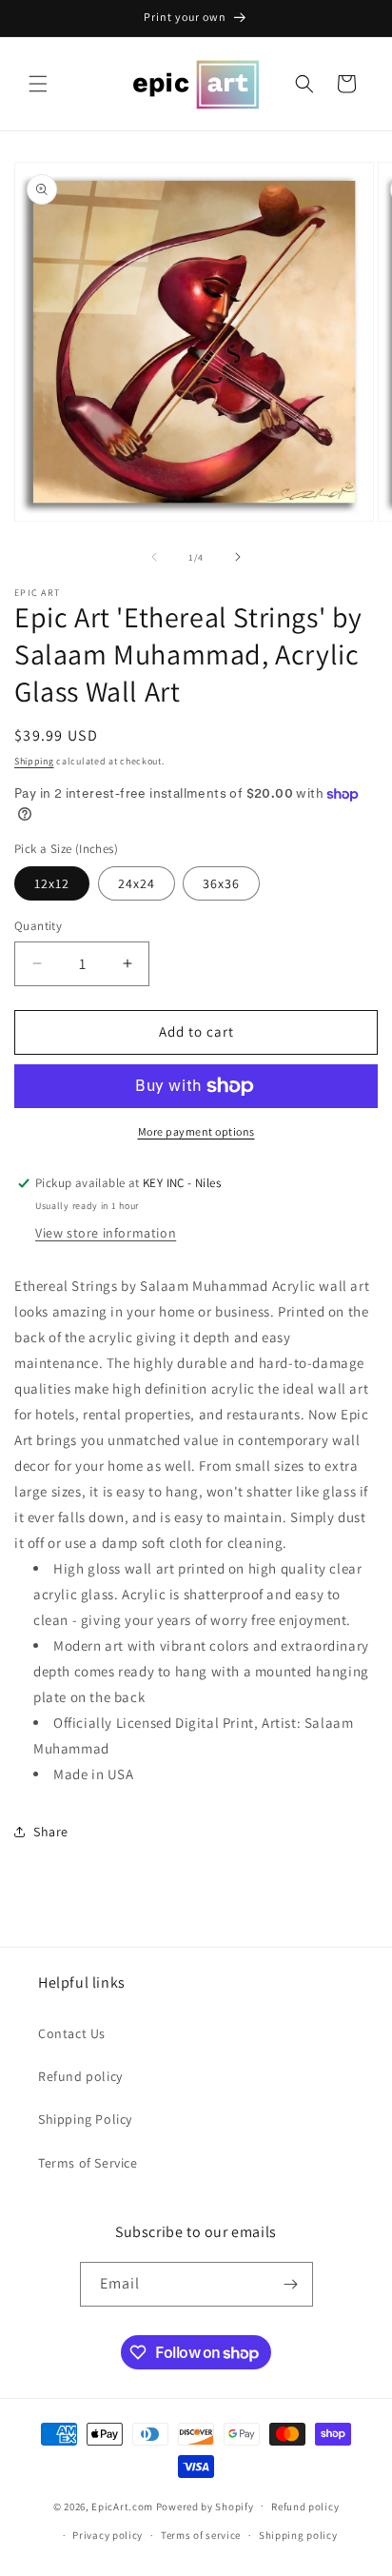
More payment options (196, 1131)
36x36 (221, 883)
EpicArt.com (122, 2506)
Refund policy (80, 2076)
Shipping (34, 761)
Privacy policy (108, 2535)
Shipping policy (298, 2535)
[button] (38, 84)
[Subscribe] (291, 2284)
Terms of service (201, 2535)
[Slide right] (238, 557)
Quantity (38, 926)
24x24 (137, 883)
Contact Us (72, 2033)
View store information (106, 1233)
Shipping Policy (85, 2119)
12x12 (52, 883)
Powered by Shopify (205, 2506)
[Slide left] (154, 557)
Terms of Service (88, 2163)
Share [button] (51, 1832)
